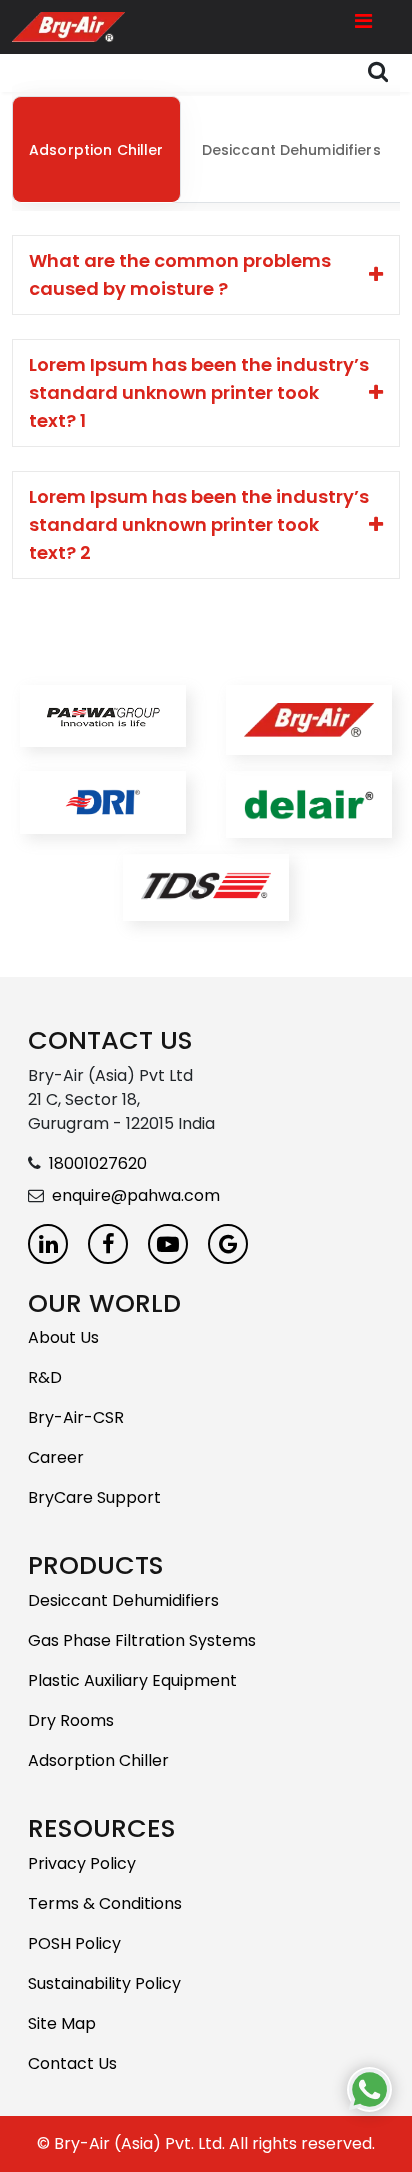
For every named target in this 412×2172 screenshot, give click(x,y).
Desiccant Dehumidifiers (123, 1600)
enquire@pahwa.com (136, 1195)
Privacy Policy (82, 1863)
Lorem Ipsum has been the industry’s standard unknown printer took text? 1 (199, 392)
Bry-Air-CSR (76, 1417)
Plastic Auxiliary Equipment (132, 1680)
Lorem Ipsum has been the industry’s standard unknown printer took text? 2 (199, 524)
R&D (45, 1377)
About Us (63, 1337)
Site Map (62, 2023)
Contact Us (72, 2063)
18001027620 (98, 1163)
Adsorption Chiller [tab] (96, 150)
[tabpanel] (206, 407)
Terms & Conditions (105, 1903)
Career (56, 1457)
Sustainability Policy (104, 1983)
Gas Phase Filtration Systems (142, 1640)
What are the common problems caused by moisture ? (180, 274)
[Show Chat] (369, 2089)
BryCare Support (94, 1497)
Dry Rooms (71, 1720)
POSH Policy (74, 1943)
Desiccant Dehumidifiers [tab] (291, 150)
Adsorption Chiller (98, 1760)
